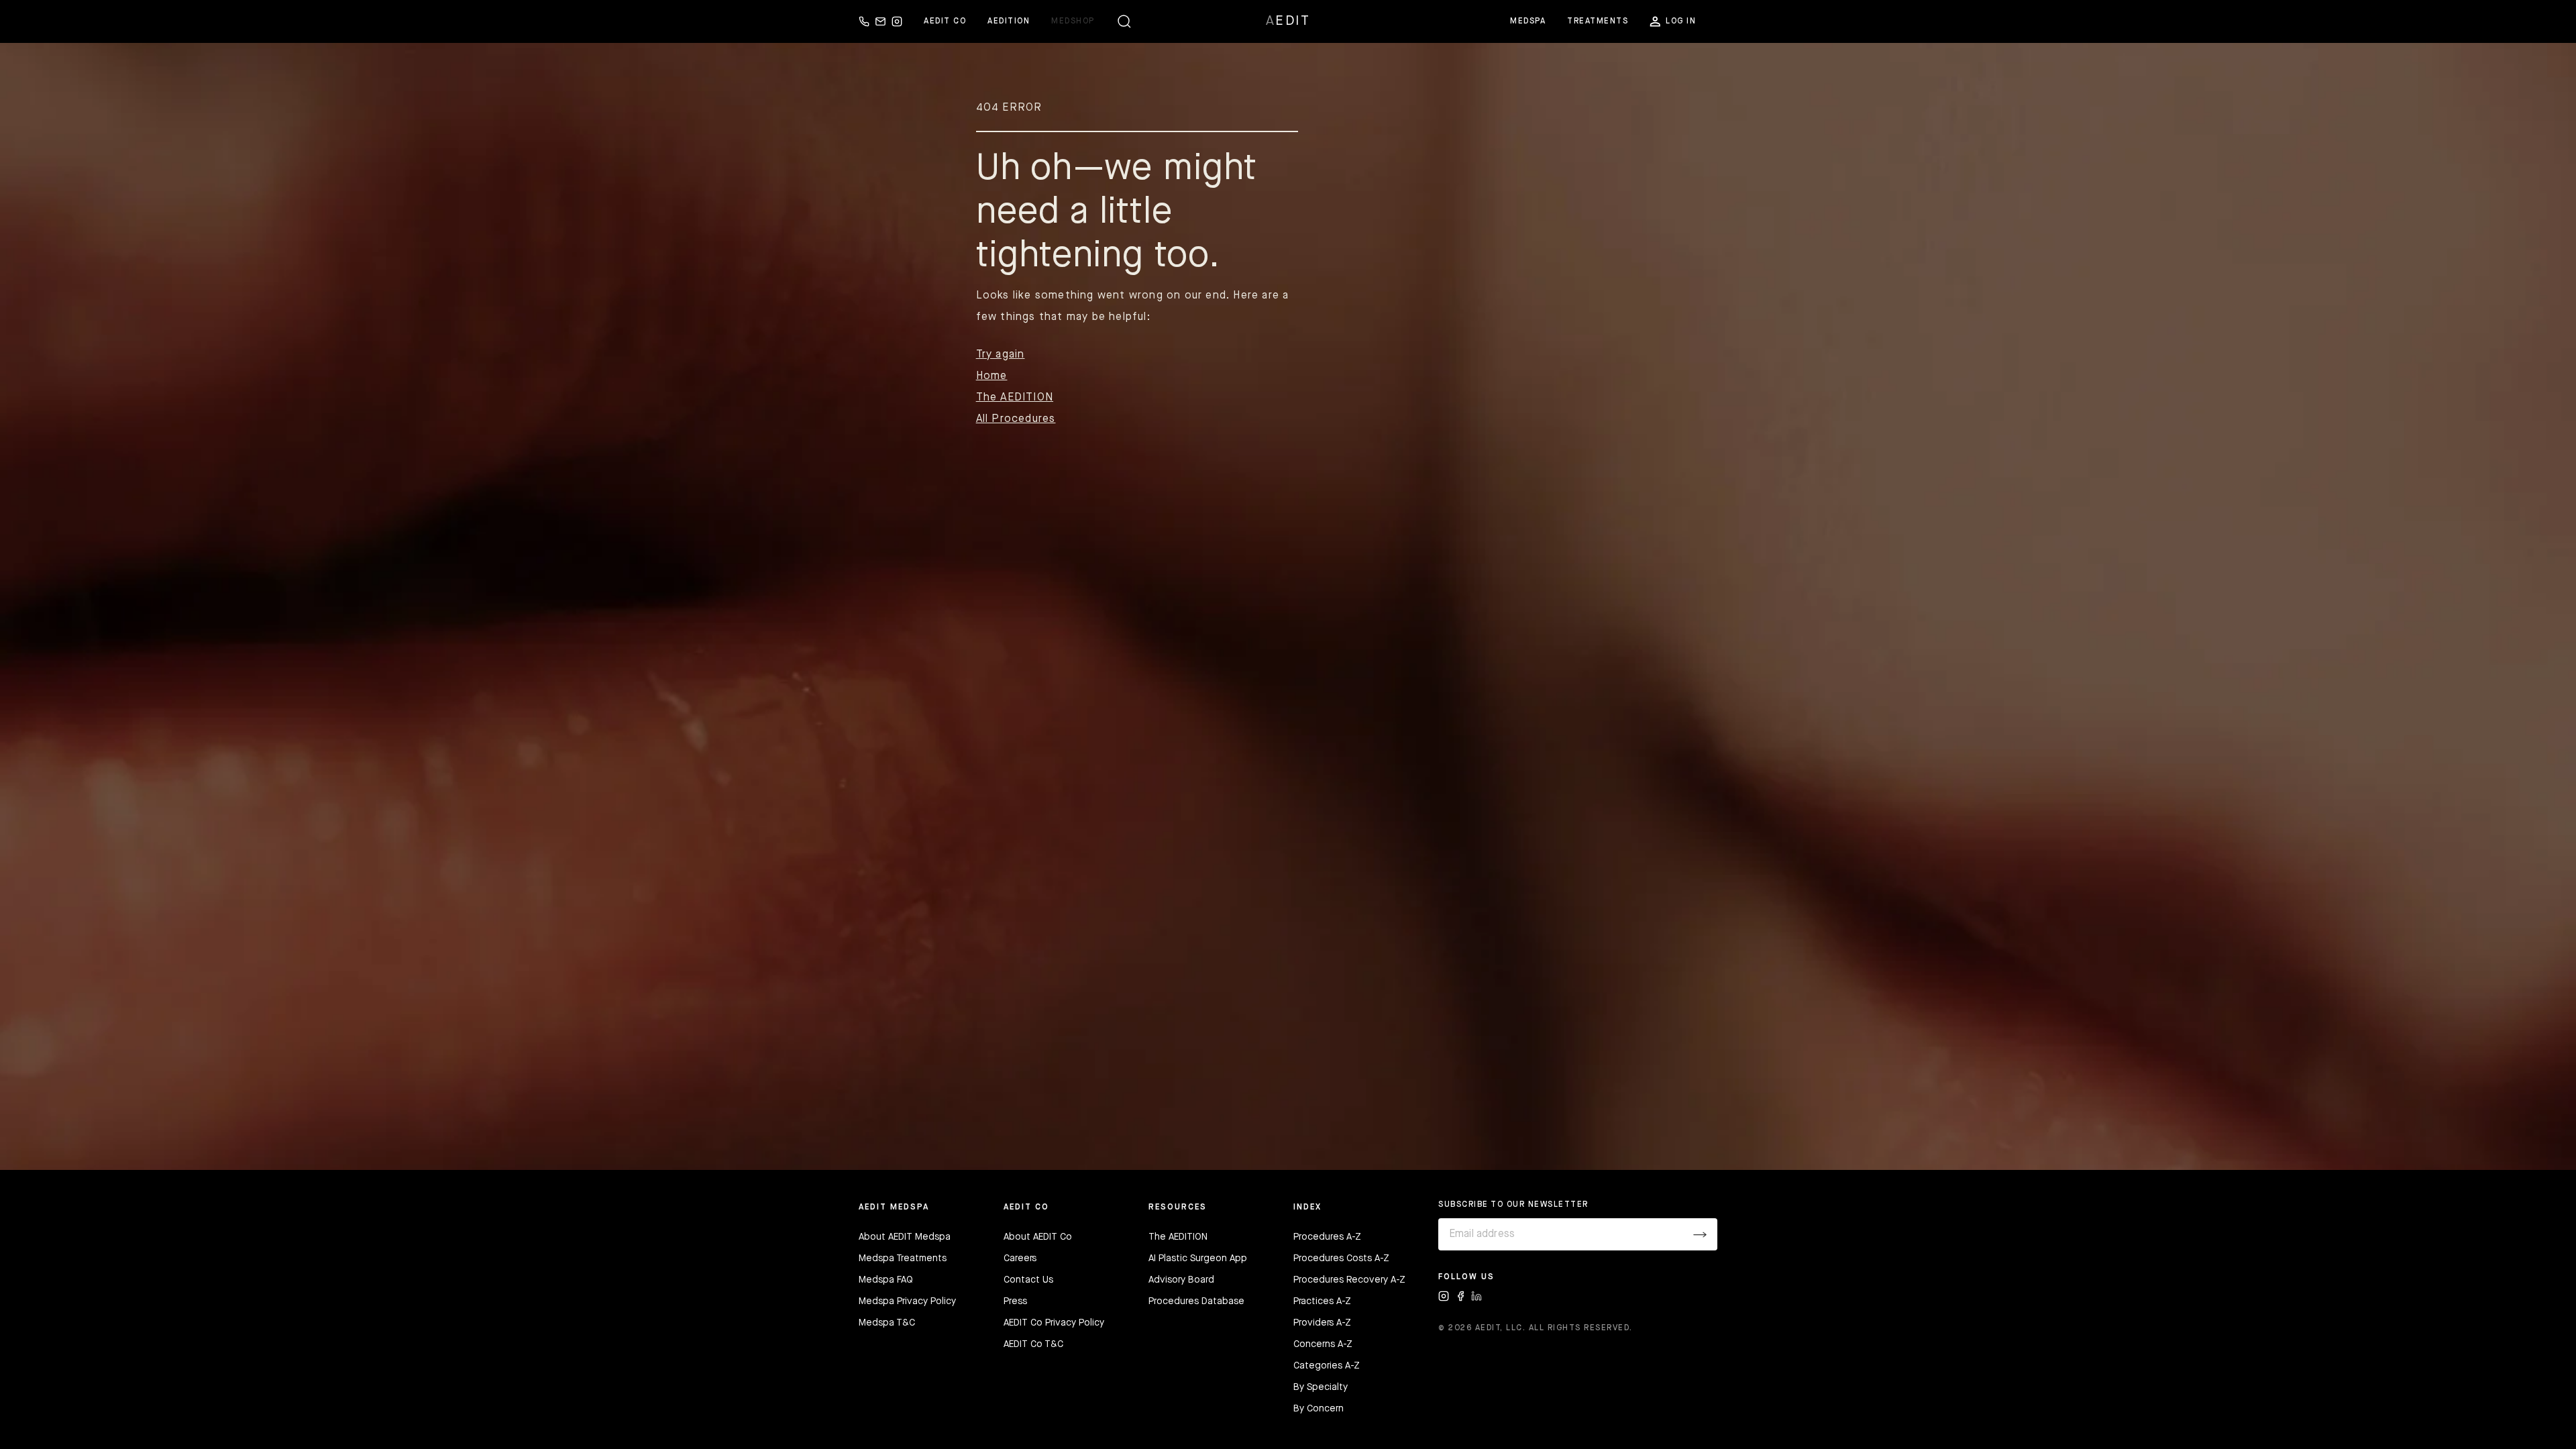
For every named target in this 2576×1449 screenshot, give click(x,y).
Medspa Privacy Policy (907, 1301)
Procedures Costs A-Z (1341, 1258)
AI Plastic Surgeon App (1198, 1258)
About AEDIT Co (1038, 1237)
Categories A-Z (1327, 1366)
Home (992, 376)
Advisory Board (1181, 1280)
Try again (1001, 355)
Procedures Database (1196, 1301)
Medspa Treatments (903, 1258)
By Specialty (1321, 1387)
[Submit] (1700, 1234)
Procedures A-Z (1327, 1237)
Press (1015, 1301)
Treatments (1598, 21)
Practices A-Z (1322, 1301)
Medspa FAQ (886, 1280)
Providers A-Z (1322, 1323)
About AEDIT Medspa (905, 1237)
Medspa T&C (887, 1323)
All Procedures (1016, 419)
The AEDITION (1015, 398)
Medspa (1528, 21)
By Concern (1319, 1409)
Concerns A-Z (1323, 1344)
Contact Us (1028, 1280)
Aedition (1009, 21)
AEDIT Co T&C (1033, 1344)
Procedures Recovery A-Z (1349, 1280)
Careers (1020, 1258)
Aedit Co (945, 21)
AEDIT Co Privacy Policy (1054, 1323)
